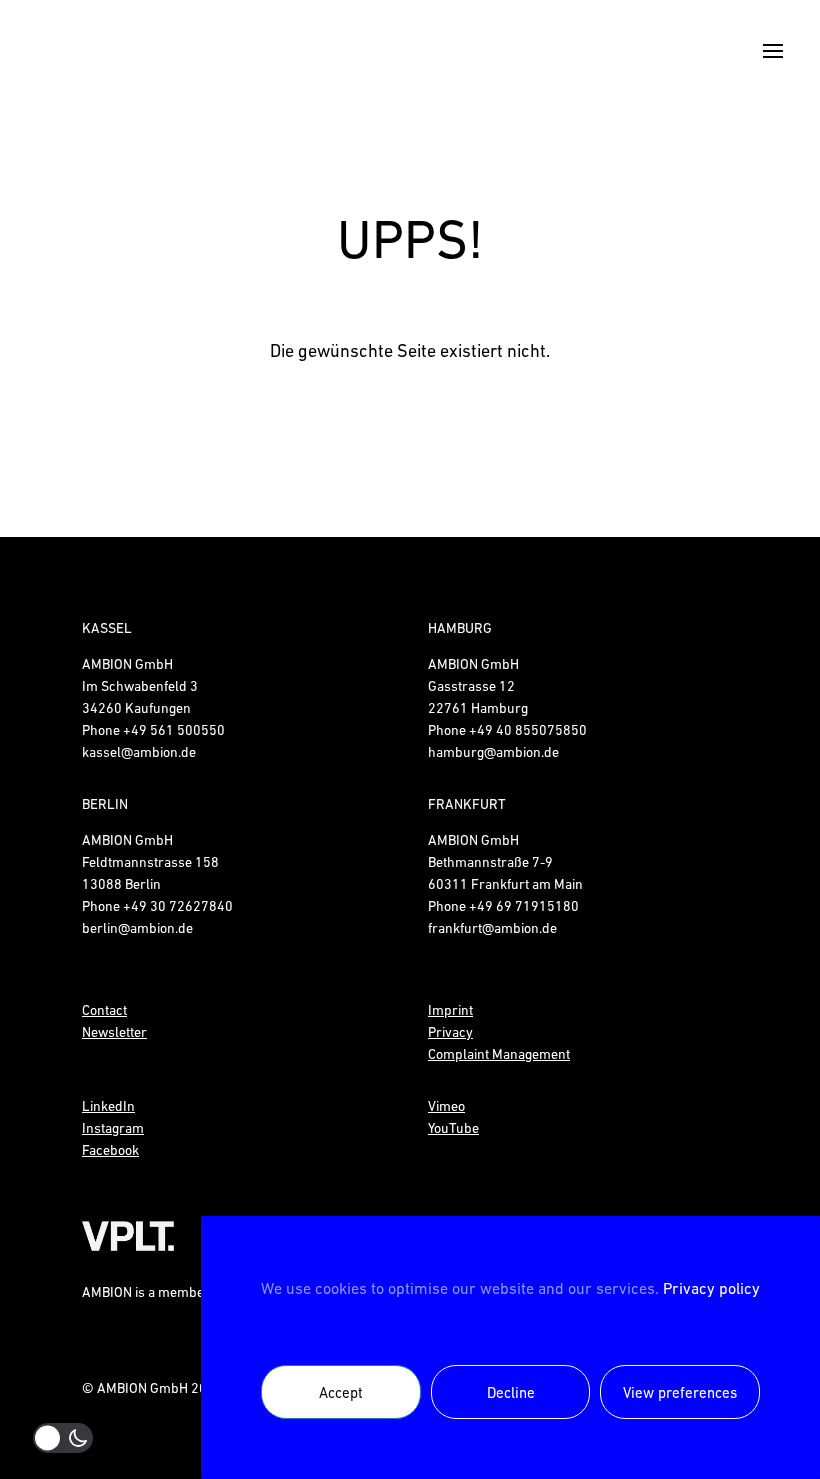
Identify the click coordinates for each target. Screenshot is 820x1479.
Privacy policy (711, 1288)
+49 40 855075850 (528, 730)
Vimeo (446, 1106)
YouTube (453, 1128)
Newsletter (114, 1032)
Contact (104, 1010)
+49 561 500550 (174, 730)
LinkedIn (108, 1106)
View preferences (680, 1392)
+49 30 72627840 (178, 906)
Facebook (110, 1150)
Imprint (450, 1010)
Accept (341, 1392)
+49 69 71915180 (524, 906)
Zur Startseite (410, 439)
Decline (511, 1392)
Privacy (450, 1032)
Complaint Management (499, 1054)
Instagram (113, 1128)
